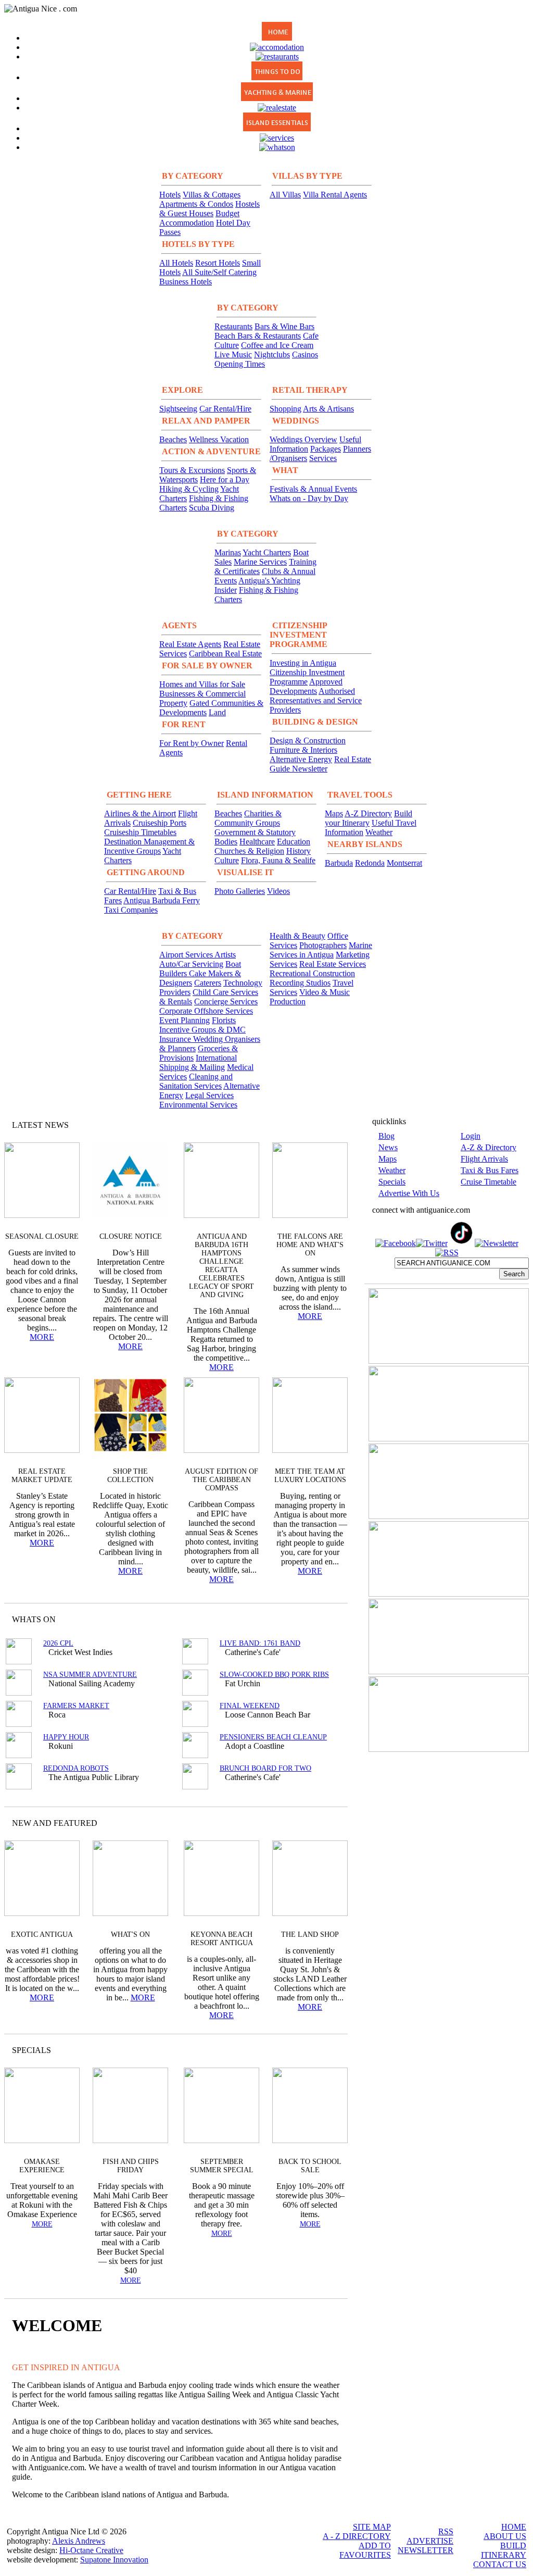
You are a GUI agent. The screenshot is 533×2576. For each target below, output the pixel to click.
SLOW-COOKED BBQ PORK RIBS (274, 1675)
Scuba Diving (212, 508)
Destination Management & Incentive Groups (149, 846)
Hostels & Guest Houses (210, 209)
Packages (326, 449)
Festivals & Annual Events (313, 489)
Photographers (323, 945)
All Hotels (176, 263)
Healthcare (257, 842)
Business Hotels (186, 282)
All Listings (301, 1619)
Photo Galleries (240, 891)
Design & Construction (308, 741)
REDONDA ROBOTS (76, 1768)
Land (217, 712)
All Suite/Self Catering (219, 272)
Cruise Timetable (488, 1182)
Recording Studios (300, 983)
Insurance (176, 1039)
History (299, 851)
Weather (379, 832)
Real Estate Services (333, 964)
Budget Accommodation (199, 218)
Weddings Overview (303, 439)
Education (294, 842)
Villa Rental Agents (335, 195)
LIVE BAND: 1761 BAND (260, 1643)
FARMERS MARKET (76, 1706)
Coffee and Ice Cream (277, 345)
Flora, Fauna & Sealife (278, 860)
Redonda (370, 863)
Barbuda (339, 863)
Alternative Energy (301, 759)
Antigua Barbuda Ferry (162, 900)
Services (323, 458)
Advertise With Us (409, 1193)
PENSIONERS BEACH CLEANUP (273, 1737)
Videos (278, 891)
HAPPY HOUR (66, 1737)
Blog (386, 1136)
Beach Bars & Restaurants (258, 336)
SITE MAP (372, 2527)
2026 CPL (58, 1643)
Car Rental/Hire (225, 409)
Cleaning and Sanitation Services (196, 1081)
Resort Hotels (218, 263)
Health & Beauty (297, 936)
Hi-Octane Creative (91, 2550)
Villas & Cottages (212, 195)
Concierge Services (226, 1001)
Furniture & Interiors (303, 750)
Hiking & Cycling (189, 489)
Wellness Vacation (219, 439)
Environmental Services (198, 1105)
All (320, 2050)
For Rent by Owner (192, 743)
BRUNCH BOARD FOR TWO (265, 1768)
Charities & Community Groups (248, 818)
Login (471, 1136)
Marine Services (260, 562)
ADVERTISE (430, 2541)
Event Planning (185, 1020)
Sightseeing (178, 409)
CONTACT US (500, 2564)
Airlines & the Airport (140, 813)
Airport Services (187, 955)
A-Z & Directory (488, 1147)
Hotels (170, 195)
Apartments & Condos (196, 204)
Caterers (208, 983)
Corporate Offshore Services (206, 1011)
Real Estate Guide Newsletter (320, 764)
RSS (446, 2531)
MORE (42, 1337)
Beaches (173, 439)
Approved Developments (306, 686)
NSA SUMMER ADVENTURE (90, 1675)
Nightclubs (272, 354)
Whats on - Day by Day (309, 498)
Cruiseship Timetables (140, 832)
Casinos (305, 354)
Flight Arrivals (484, 1159)
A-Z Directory (368, 813)
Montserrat (404, 863)
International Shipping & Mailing (198, 1062)
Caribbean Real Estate (225, 654)
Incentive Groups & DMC (202, 1030)
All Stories (312, 1125)
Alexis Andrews (79, 2541)
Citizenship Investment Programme (307, 677)
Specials (392, 1182)
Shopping (285, 409)
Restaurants (233, 326)
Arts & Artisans (328, 409)
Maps (334, 813)
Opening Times (240, 364)
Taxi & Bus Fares (490, 1170)
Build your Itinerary (369, 818)
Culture (227, 860)
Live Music (233, 354)
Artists (225, 955)
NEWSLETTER (426, 2550)
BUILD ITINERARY (504, 2550)
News (388, 1147)
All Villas (285, 195)
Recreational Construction (312, 973)
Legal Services (210, 1095)
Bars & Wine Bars (284, 326)
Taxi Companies (131, 910)
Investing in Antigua (303, 663)
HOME (514, 2527)
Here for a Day (225, 480)
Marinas (228, 552)
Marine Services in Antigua (321, 950)
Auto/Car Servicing (191, 964)
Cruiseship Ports (160, 823)
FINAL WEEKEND (250, 1706)
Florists (224, 1020)
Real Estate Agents (190, 644)
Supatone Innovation (114, 2560)
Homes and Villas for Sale (202, 684)
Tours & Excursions (192, 470)
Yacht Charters (267, 552)
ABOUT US (505, 2536)
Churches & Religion (249, 851)
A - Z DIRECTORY (357, 2536)
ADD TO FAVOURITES (365, 2550)
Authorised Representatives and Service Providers (316, 700)
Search (514, 1274)
